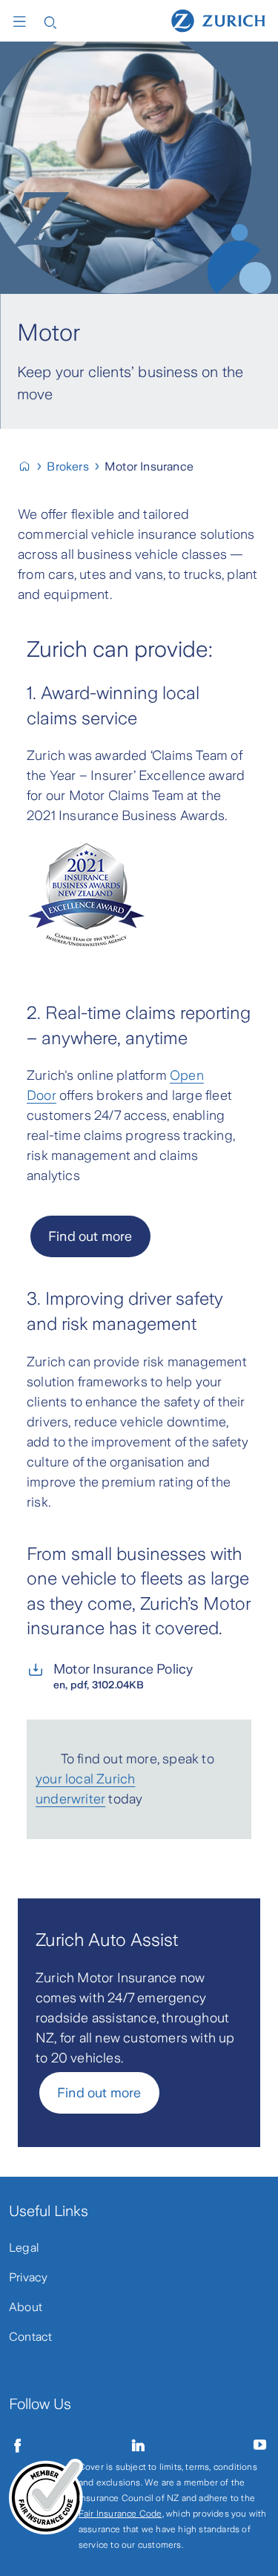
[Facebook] (18, 2445)
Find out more (99, 2093)
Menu (23, 22)
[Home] (218, 20)
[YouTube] (260, 2445)
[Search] (50, 21)
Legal (24, 2248)
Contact (30, 2337)
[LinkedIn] (139, 2445)
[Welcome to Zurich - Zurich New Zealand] (31, 466)
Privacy (28, 2277)
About (26, 2307)
